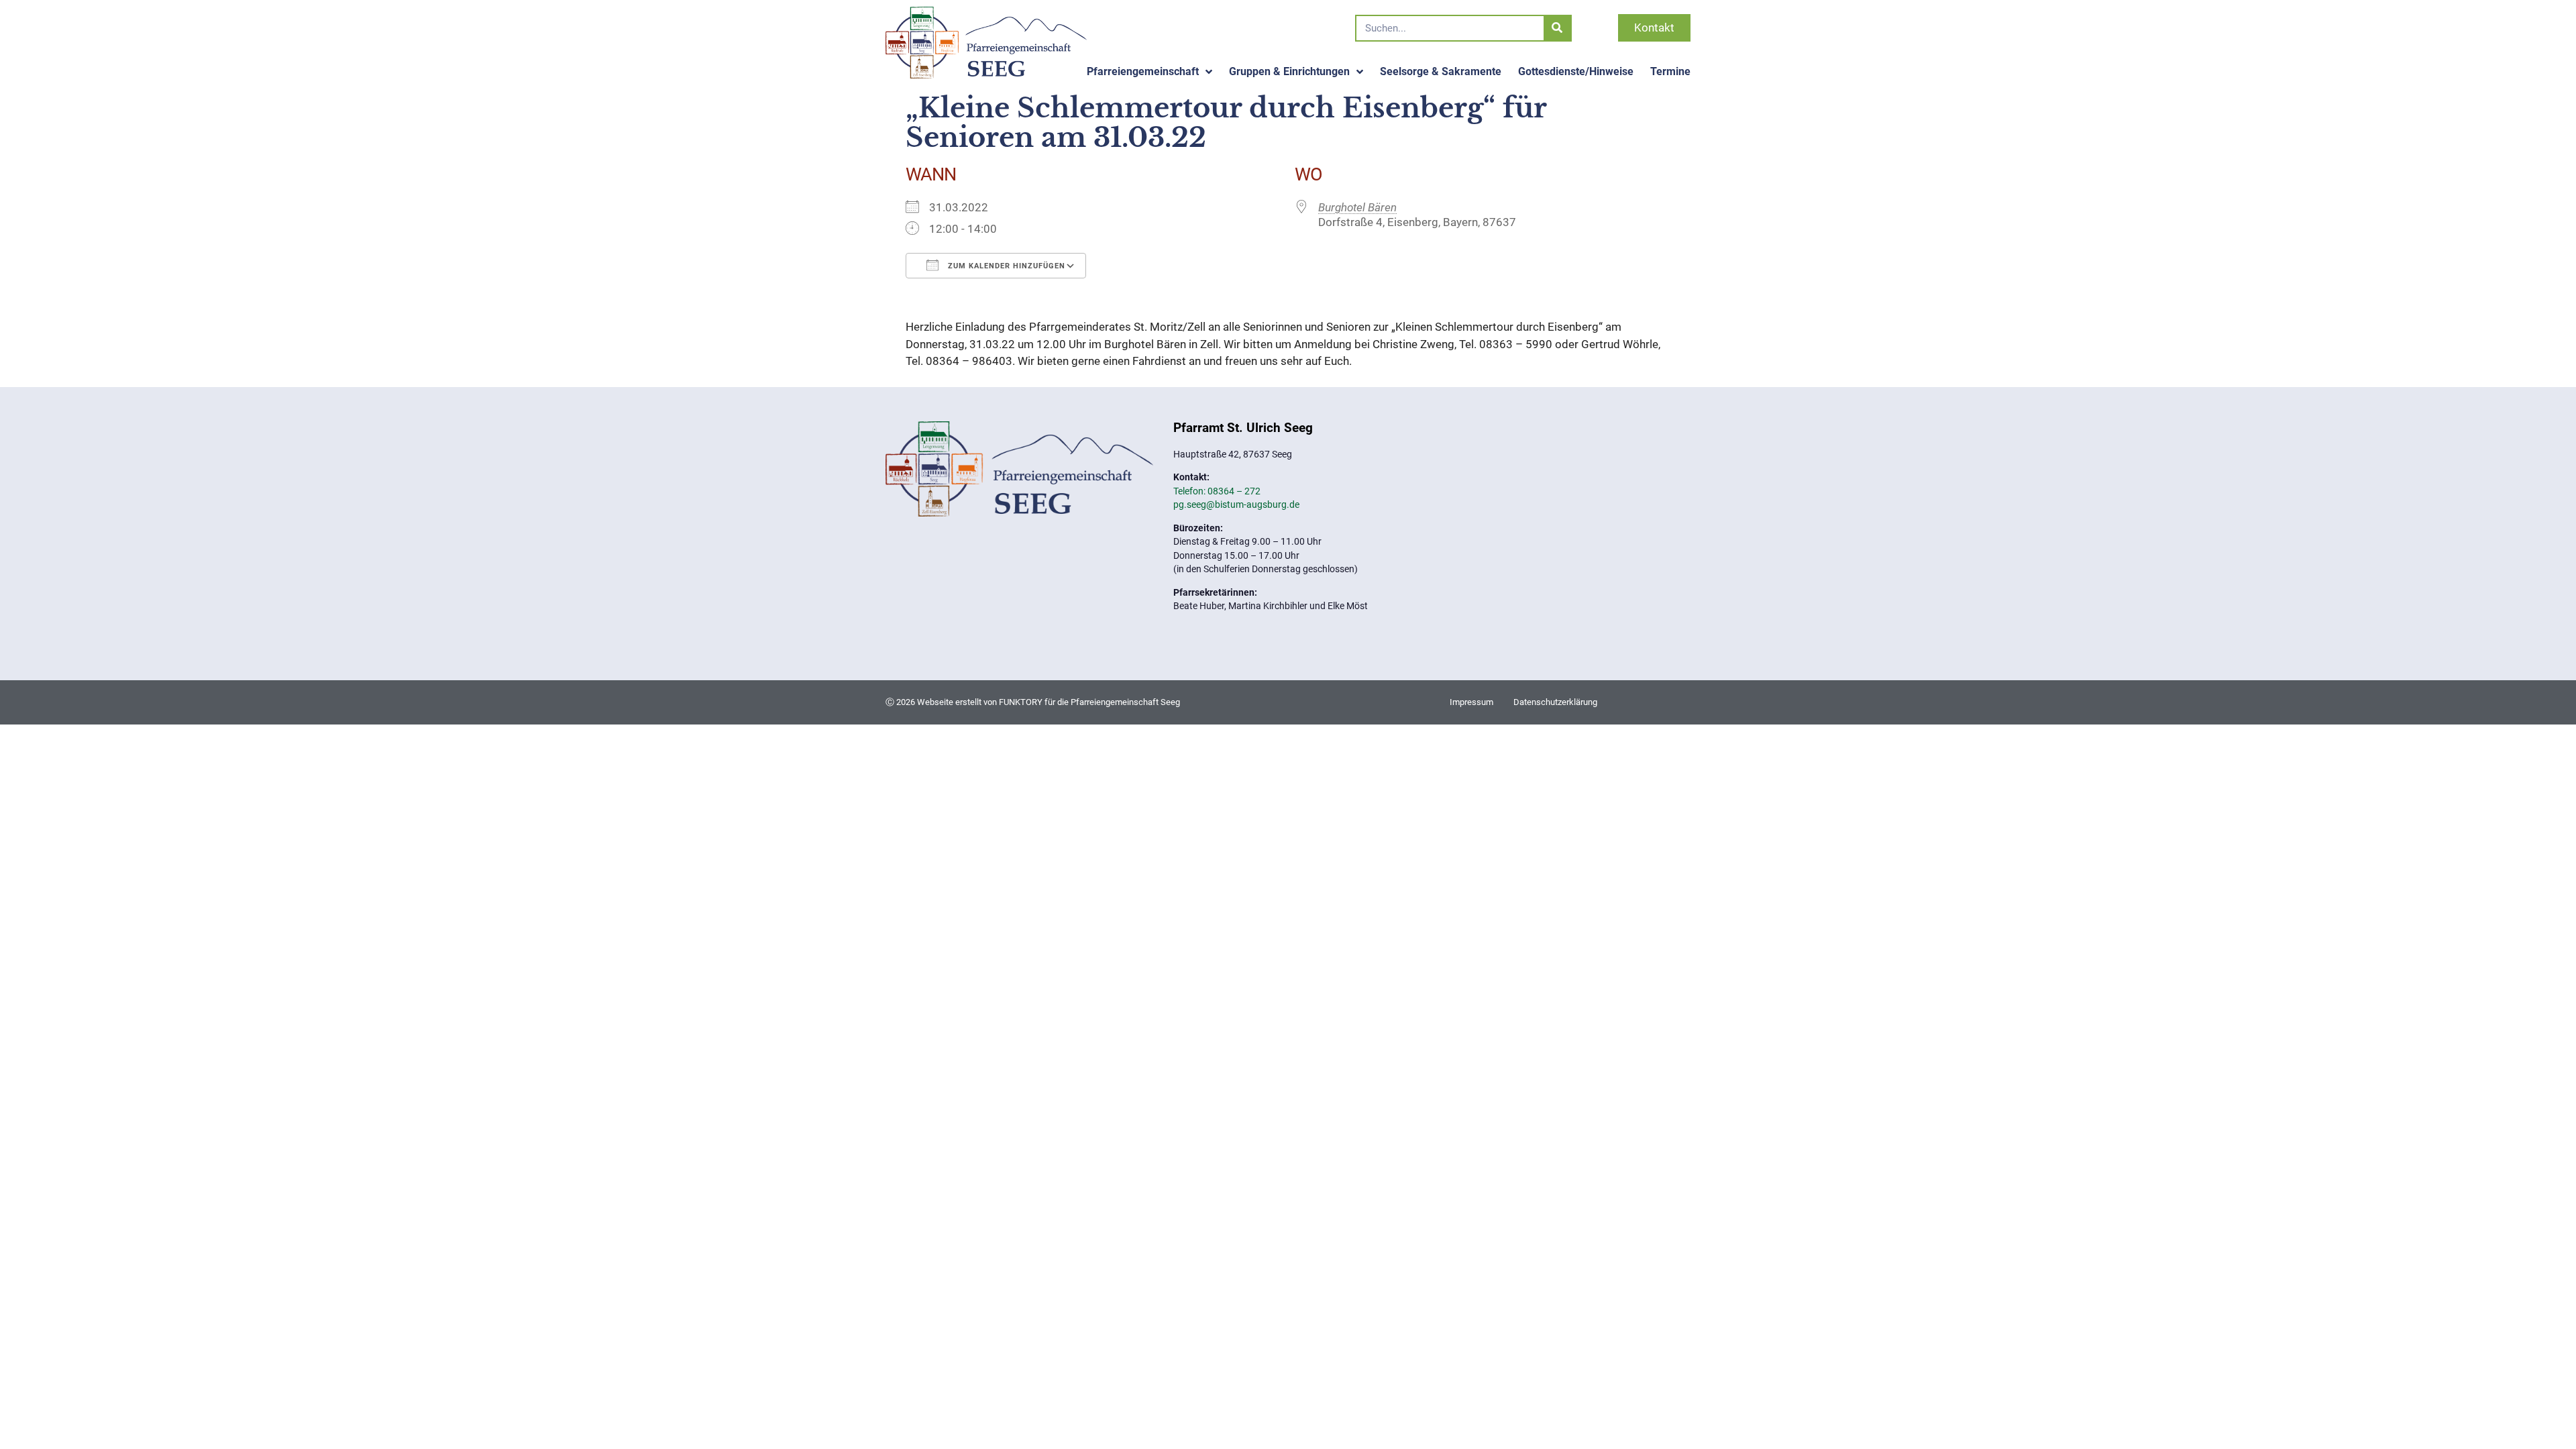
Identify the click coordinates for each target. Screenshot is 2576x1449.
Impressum (1471, 702)
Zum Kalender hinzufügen (1005, 266)
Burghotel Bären (1357, 207)
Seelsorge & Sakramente (1441, 71)
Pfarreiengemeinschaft (1143, 71)
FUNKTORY (1021, 702)
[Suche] (1557, 28)
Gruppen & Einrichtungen (1289, 71)
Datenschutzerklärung (1555, 702)
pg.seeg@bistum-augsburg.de (1236, 504)
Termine (1670, 71)
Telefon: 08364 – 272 (1217, 491)
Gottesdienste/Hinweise (1576, 71)
